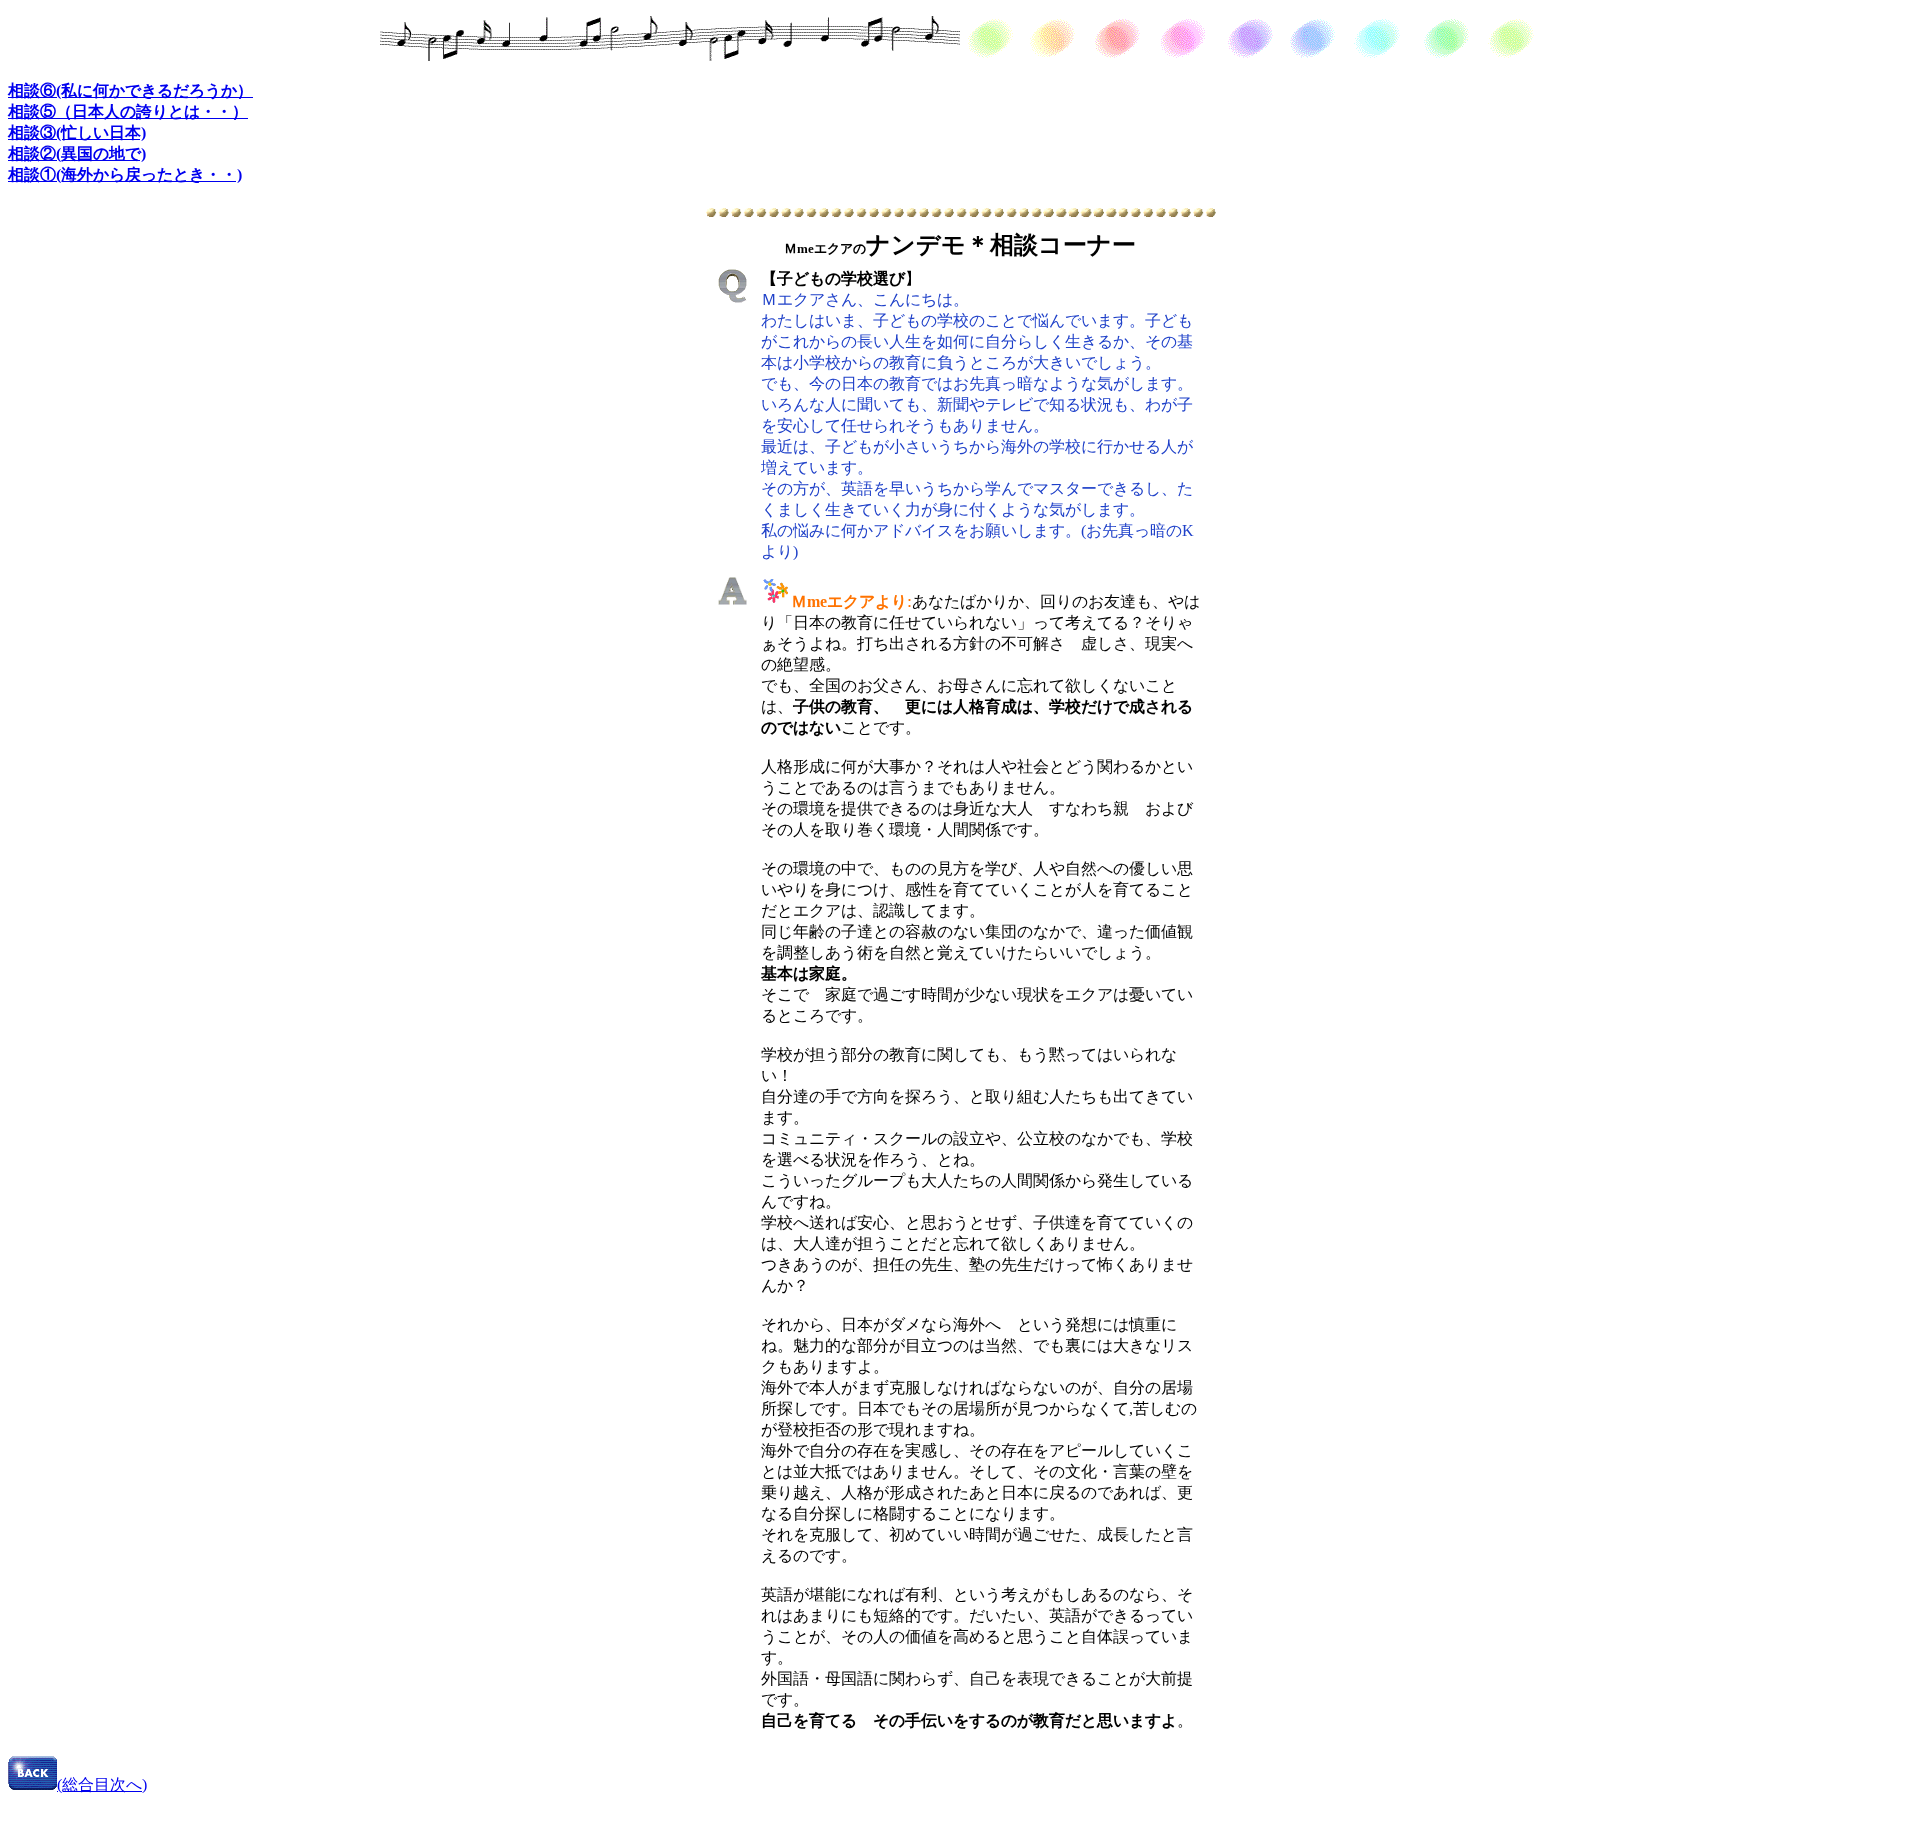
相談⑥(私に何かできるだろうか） (130, 90)
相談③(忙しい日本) (77, 132)
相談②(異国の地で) (77, 153)
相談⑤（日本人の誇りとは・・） (128, 111)
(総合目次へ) (102, 1784)
